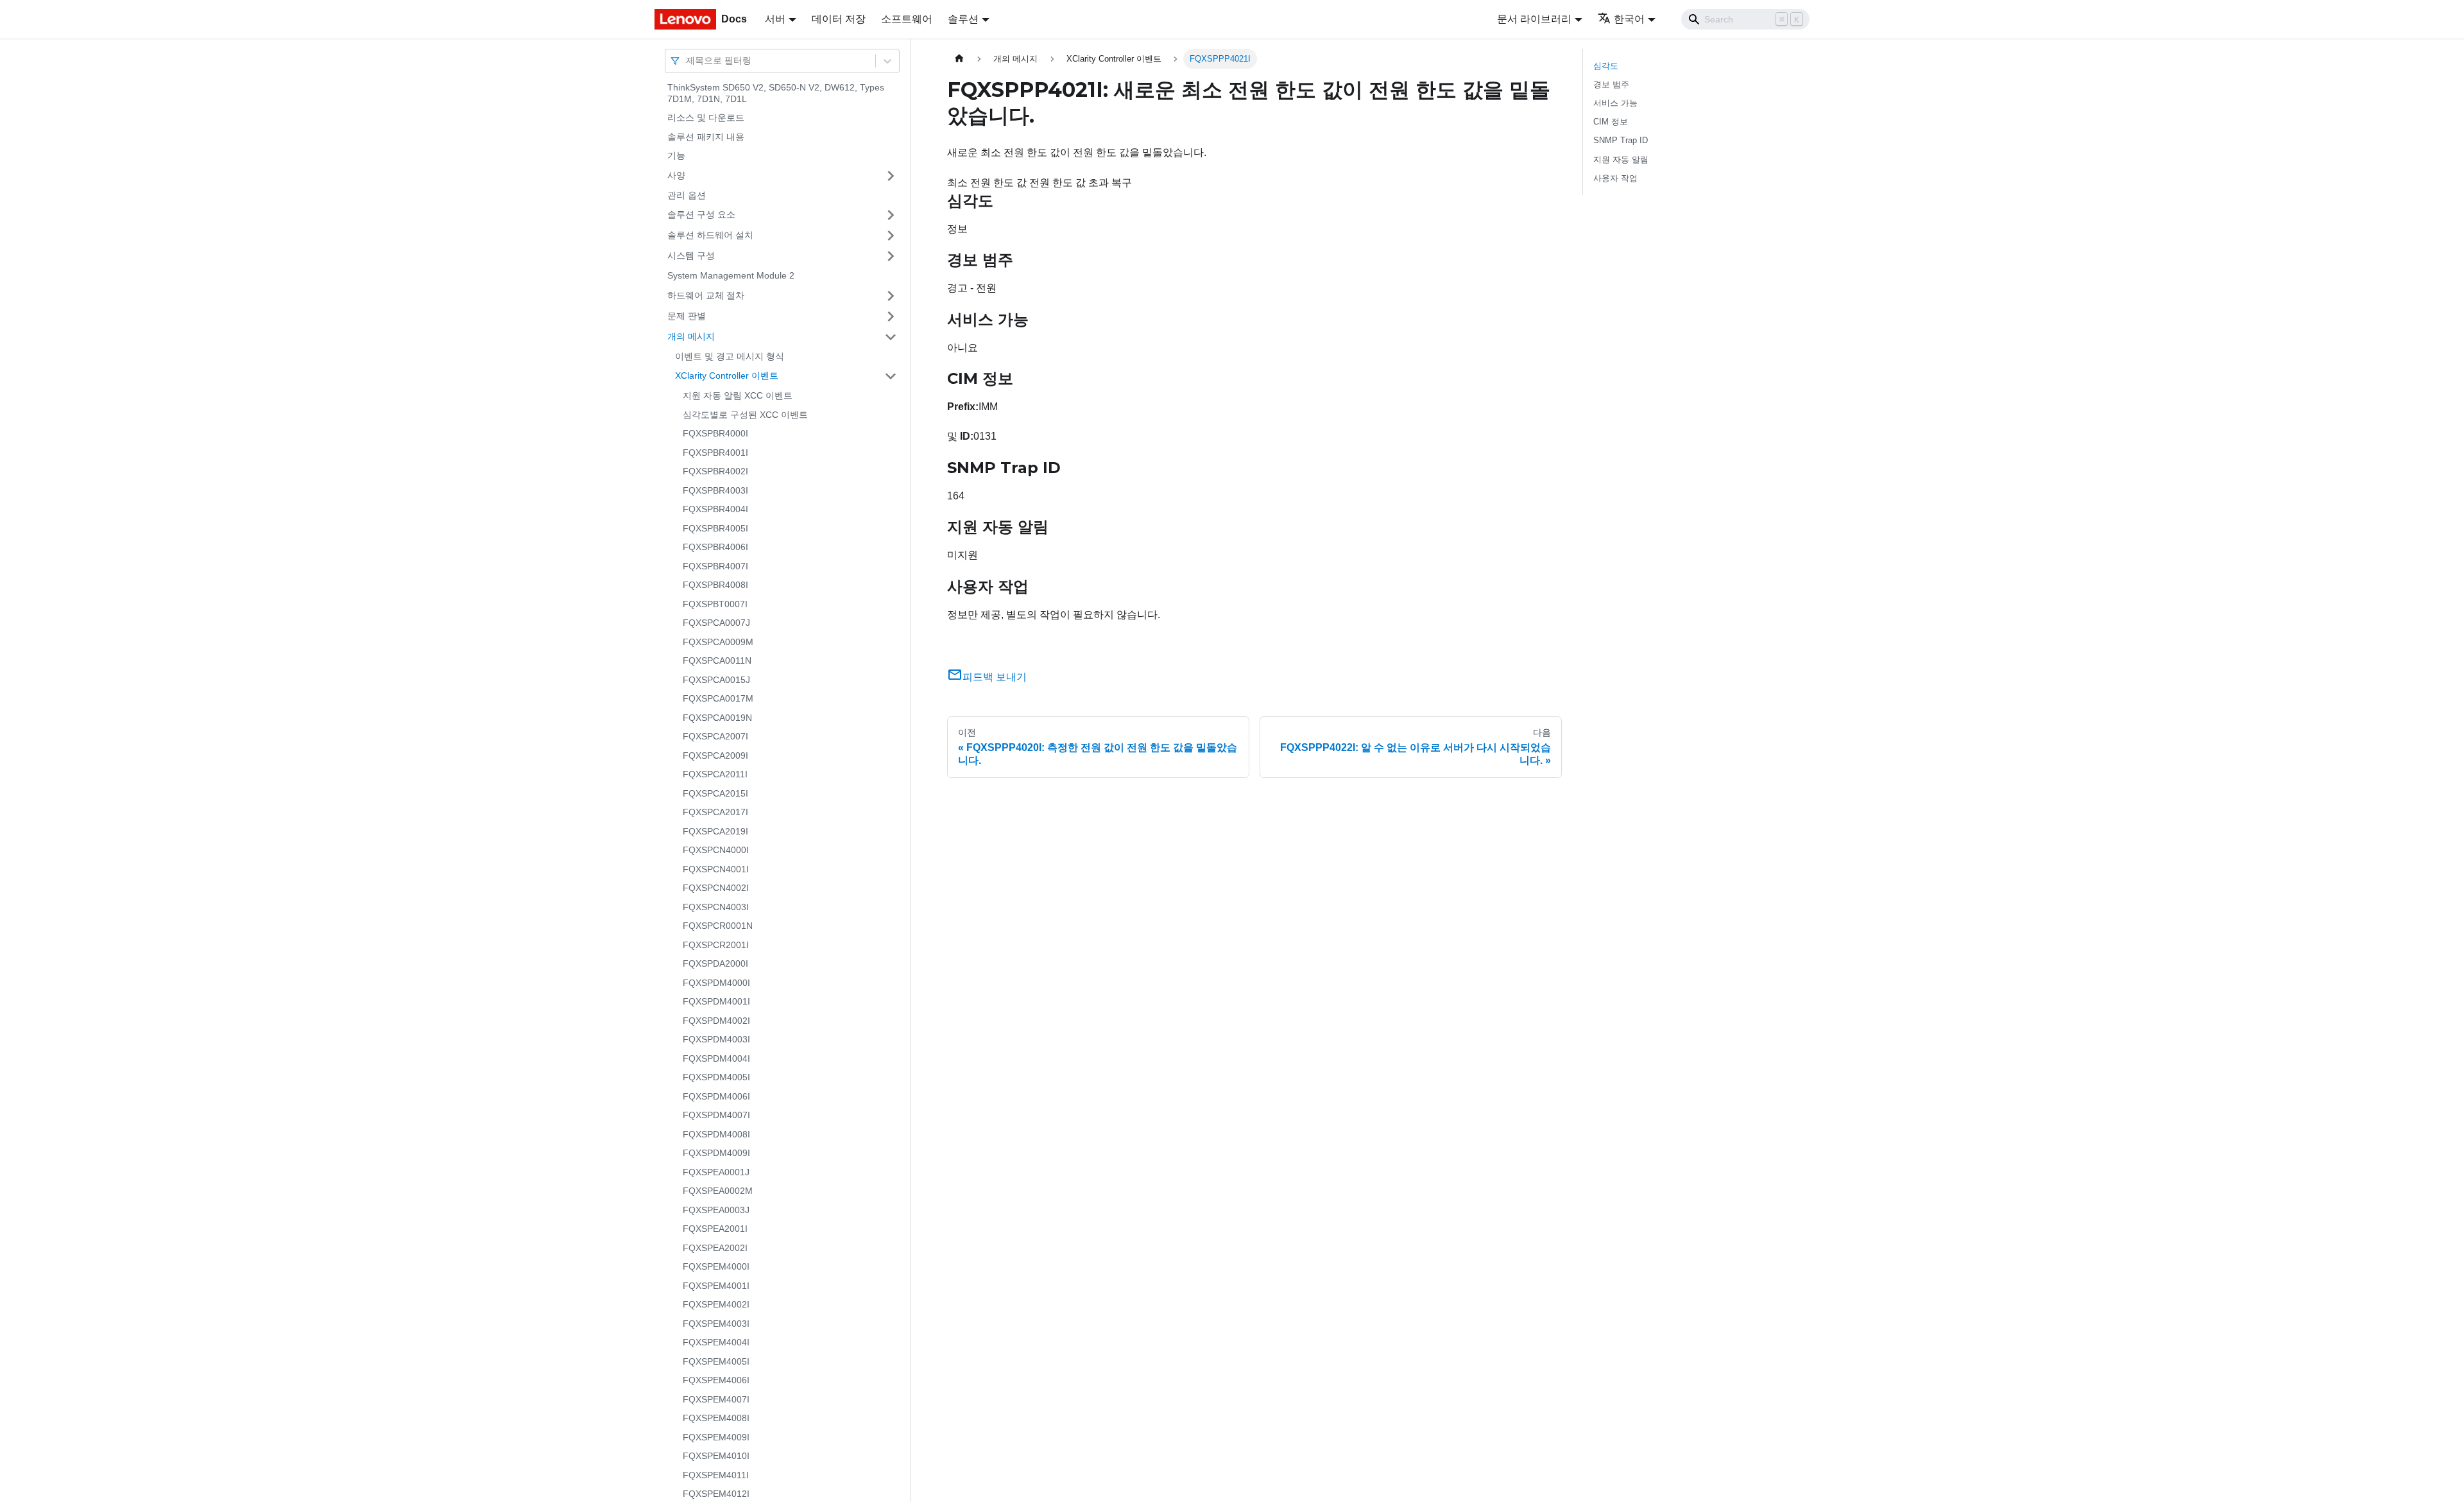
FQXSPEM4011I (716, 1475)
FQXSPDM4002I (716, 1021)
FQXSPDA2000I (715, 963)
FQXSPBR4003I (715, 490)
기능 (676, 155)
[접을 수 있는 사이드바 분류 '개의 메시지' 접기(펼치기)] (891, 337)
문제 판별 (687, 316)
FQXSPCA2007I (715, 736)
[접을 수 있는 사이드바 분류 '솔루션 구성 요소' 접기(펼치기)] (891, 215)
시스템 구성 (691, 255)
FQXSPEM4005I (716, 1361)
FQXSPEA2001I (715, 1229)
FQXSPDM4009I (716, 1153)
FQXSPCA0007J (716, 623)
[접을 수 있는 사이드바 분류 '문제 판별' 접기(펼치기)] (891, 316)
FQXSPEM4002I (716, 1304)
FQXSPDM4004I (716, 1058)
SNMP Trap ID (1621, 140)
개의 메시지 (691, 336)
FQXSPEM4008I (716, 1418)
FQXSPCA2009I (715, 755)
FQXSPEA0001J (716, 1172)
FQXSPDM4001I (716, 1001)
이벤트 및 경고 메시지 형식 (730, 356)
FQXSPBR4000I (715, 433)
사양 (676, 175)
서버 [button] (775, 19)
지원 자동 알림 (1621, 160)
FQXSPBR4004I (715, 509)
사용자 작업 (1615, 178)
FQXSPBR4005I (715, 528)
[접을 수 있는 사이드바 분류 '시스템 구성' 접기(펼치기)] (891, 256)
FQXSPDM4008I (716, 1134)
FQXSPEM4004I (716, 1342)
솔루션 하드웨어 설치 (710, 235)
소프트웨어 (907, 19)
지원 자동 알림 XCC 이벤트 (738, 395)
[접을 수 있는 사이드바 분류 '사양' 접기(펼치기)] (891, 176)
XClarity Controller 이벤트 (727, 376)
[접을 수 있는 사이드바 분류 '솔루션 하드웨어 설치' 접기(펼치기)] (891, 236)
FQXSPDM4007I (716, 1115)
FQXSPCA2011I (715, 774)
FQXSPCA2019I (715, 831)
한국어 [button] (1629, 19)
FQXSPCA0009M (718, 642)
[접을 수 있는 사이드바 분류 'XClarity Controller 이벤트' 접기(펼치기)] (891, 376)
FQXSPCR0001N (718, 926)
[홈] (959, 59)
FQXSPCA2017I (715, 812)
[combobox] (687, 61)
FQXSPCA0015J (716, 680)
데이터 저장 (839, 19)
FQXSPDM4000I (716, 983)
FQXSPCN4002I (716, 888)
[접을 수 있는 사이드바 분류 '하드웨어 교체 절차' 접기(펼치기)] (891, 296)
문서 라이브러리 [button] (1534, 19)
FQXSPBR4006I (715, 547)
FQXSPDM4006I (716, 1096)
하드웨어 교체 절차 (706, 295)
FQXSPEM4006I (716, 1380)
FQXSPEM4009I (716, 1437)
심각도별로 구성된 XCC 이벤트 (745, 415)
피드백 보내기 (995, 677)
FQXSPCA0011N (717, 660)
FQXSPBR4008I (715, 585)
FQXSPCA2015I (715, 793)
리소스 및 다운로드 (706, 117)
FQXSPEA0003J (716, 1210)
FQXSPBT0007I (715, 604)
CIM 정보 (1611, 122)
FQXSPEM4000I (716, 1266)
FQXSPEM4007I (716, 1399)
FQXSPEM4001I (716, 1286)
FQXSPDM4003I (716, 1039)
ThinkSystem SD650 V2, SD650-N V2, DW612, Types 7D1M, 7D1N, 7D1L (776, 93)
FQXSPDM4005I (716, 1077)
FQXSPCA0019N (717, 718)
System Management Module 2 (731, 275)
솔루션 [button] (963, 19)
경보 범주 (1611, 84)
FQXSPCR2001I (716, 945)
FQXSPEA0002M (718, 1191)
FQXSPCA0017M (718, 698)
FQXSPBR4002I (715, 471)
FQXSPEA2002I (715, 1248)
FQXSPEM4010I (716, 1456)
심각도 (1606, 66)
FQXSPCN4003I (716, 907)
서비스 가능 (1615, 103)
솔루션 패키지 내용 (706, 137)
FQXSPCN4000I (716, 850)
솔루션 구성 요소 (701, 214)
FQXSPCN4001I (716, 869)
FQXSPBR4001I (715, 453)
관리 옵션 (687, 195)
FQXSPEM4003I (716, 1324)
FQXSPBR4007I (715, 566)
